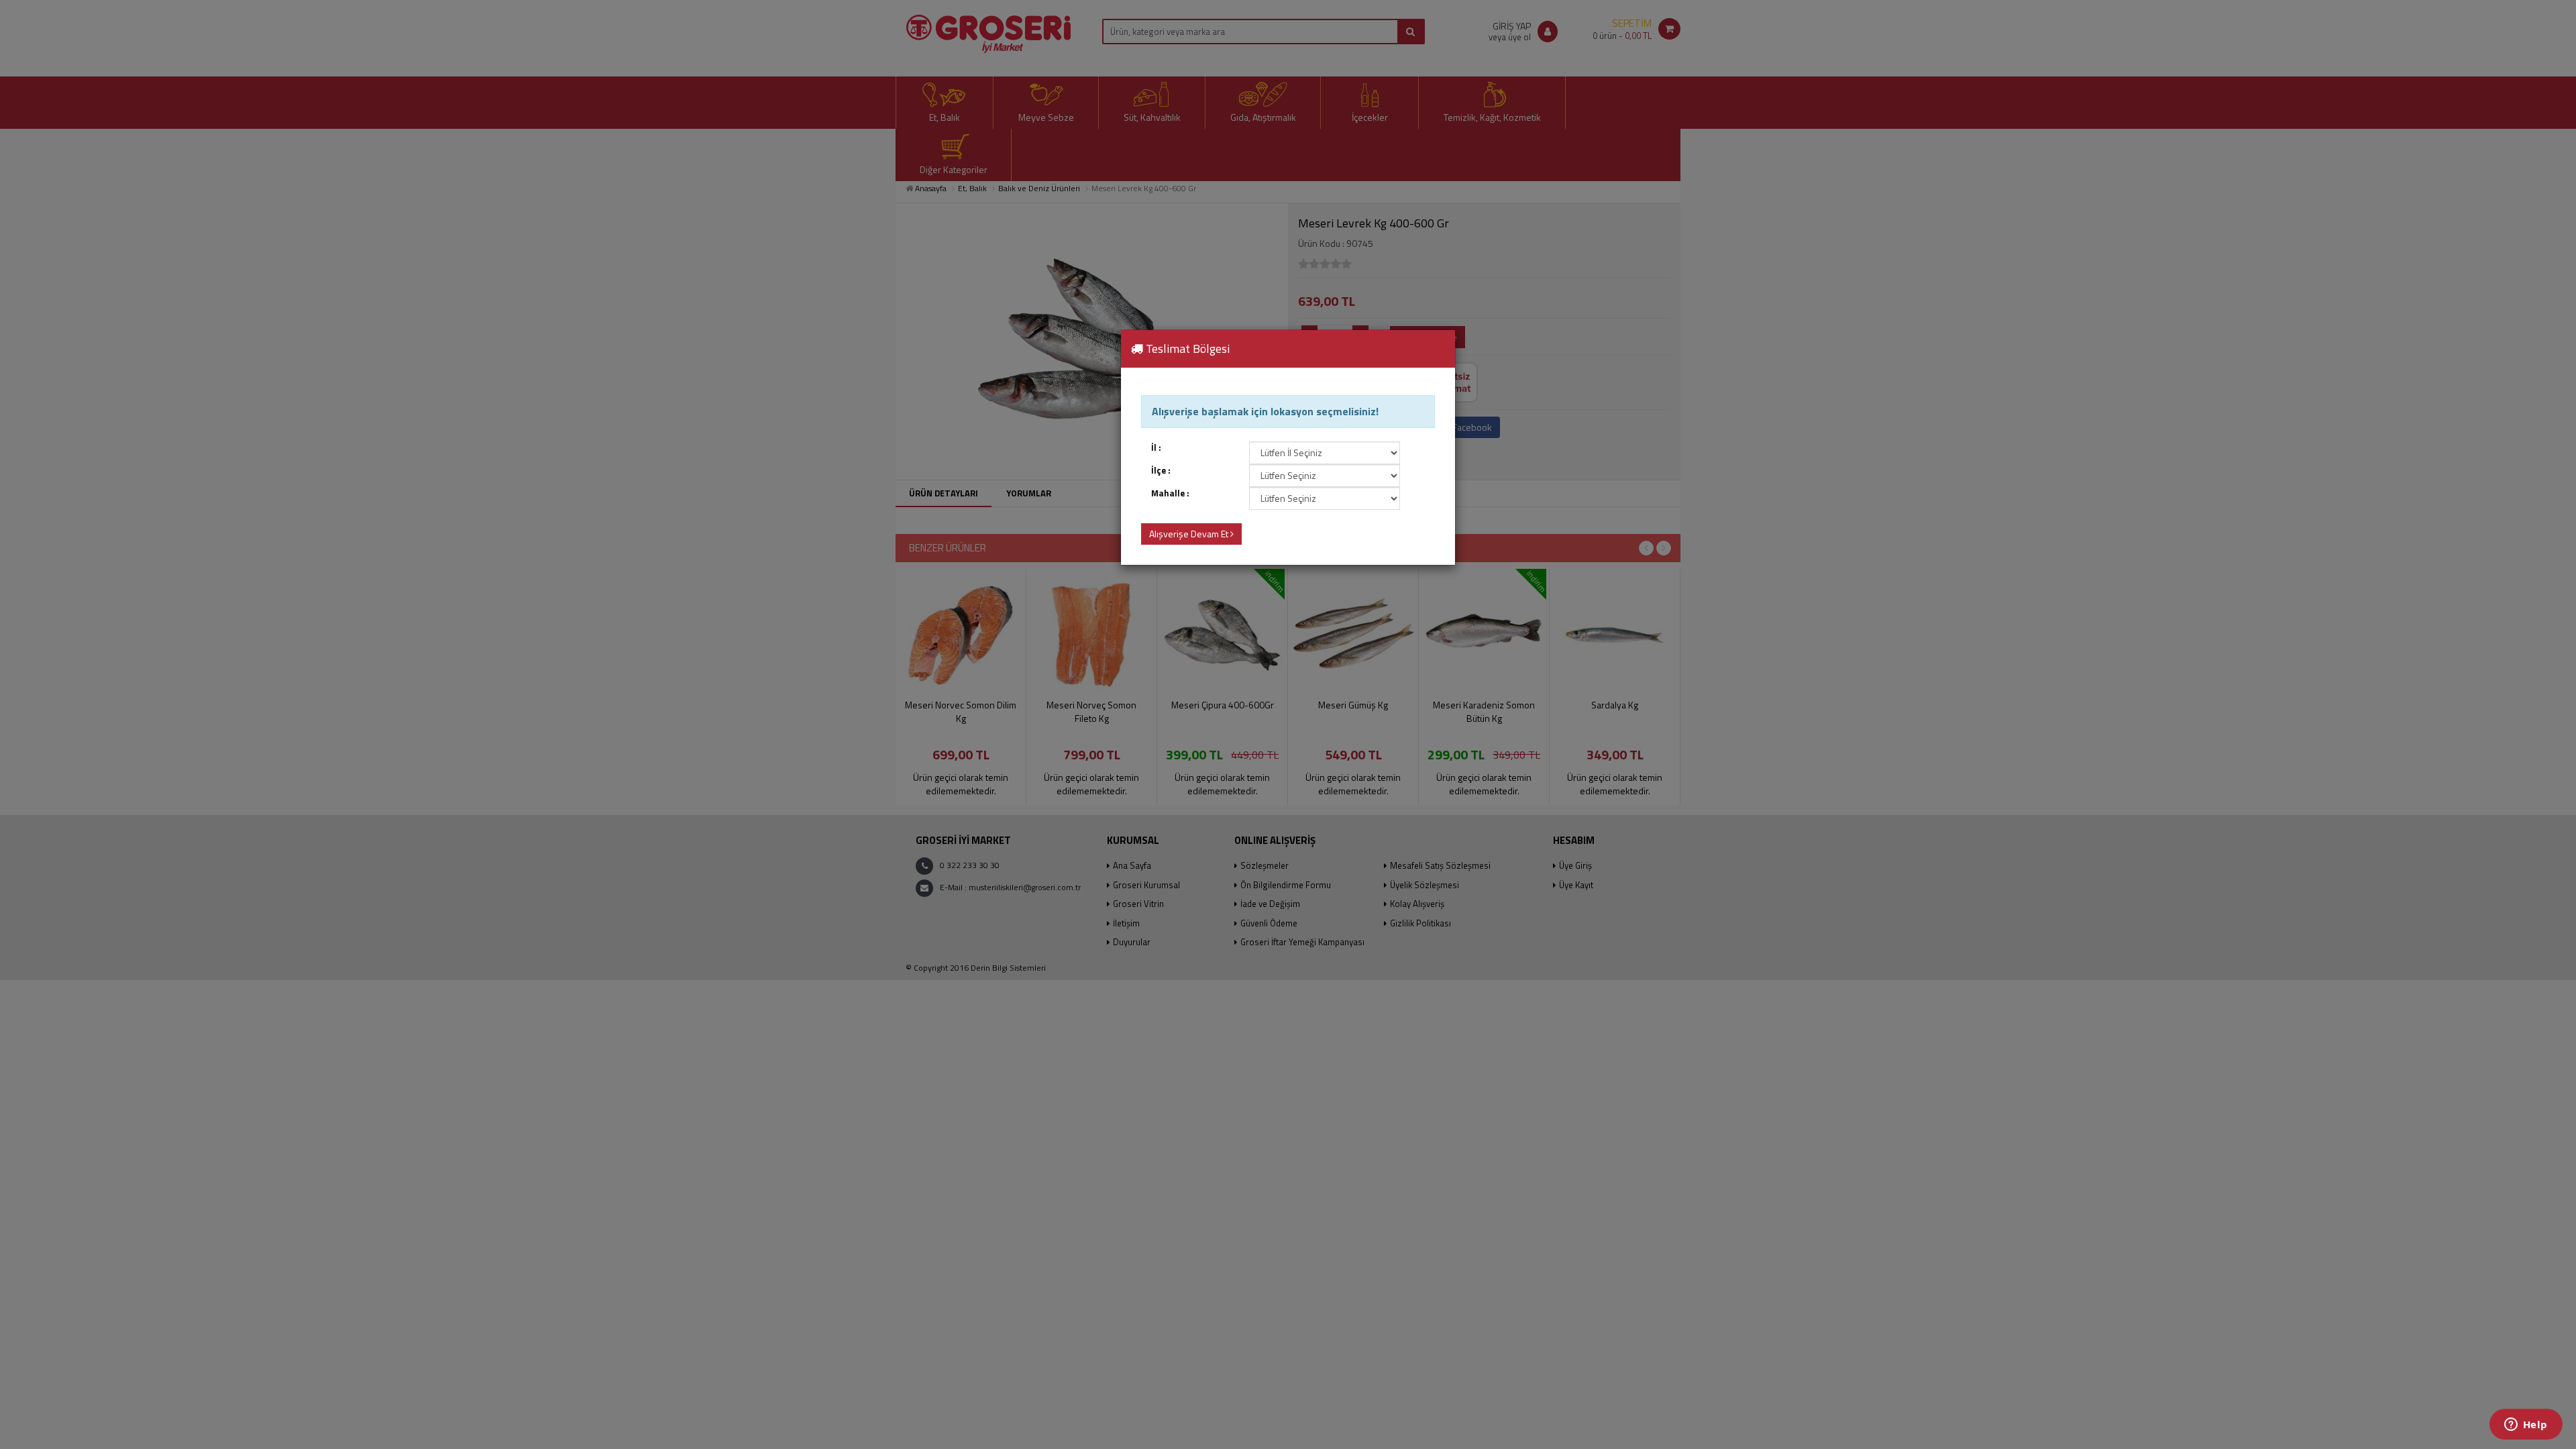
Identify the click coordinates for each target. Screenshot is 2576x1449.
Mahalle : (1170, 493)
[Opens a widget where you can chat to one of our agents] (2526, 1426)
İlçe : (1161, 471)
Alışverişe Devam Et (1190, 534)
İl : (1156, 448)
